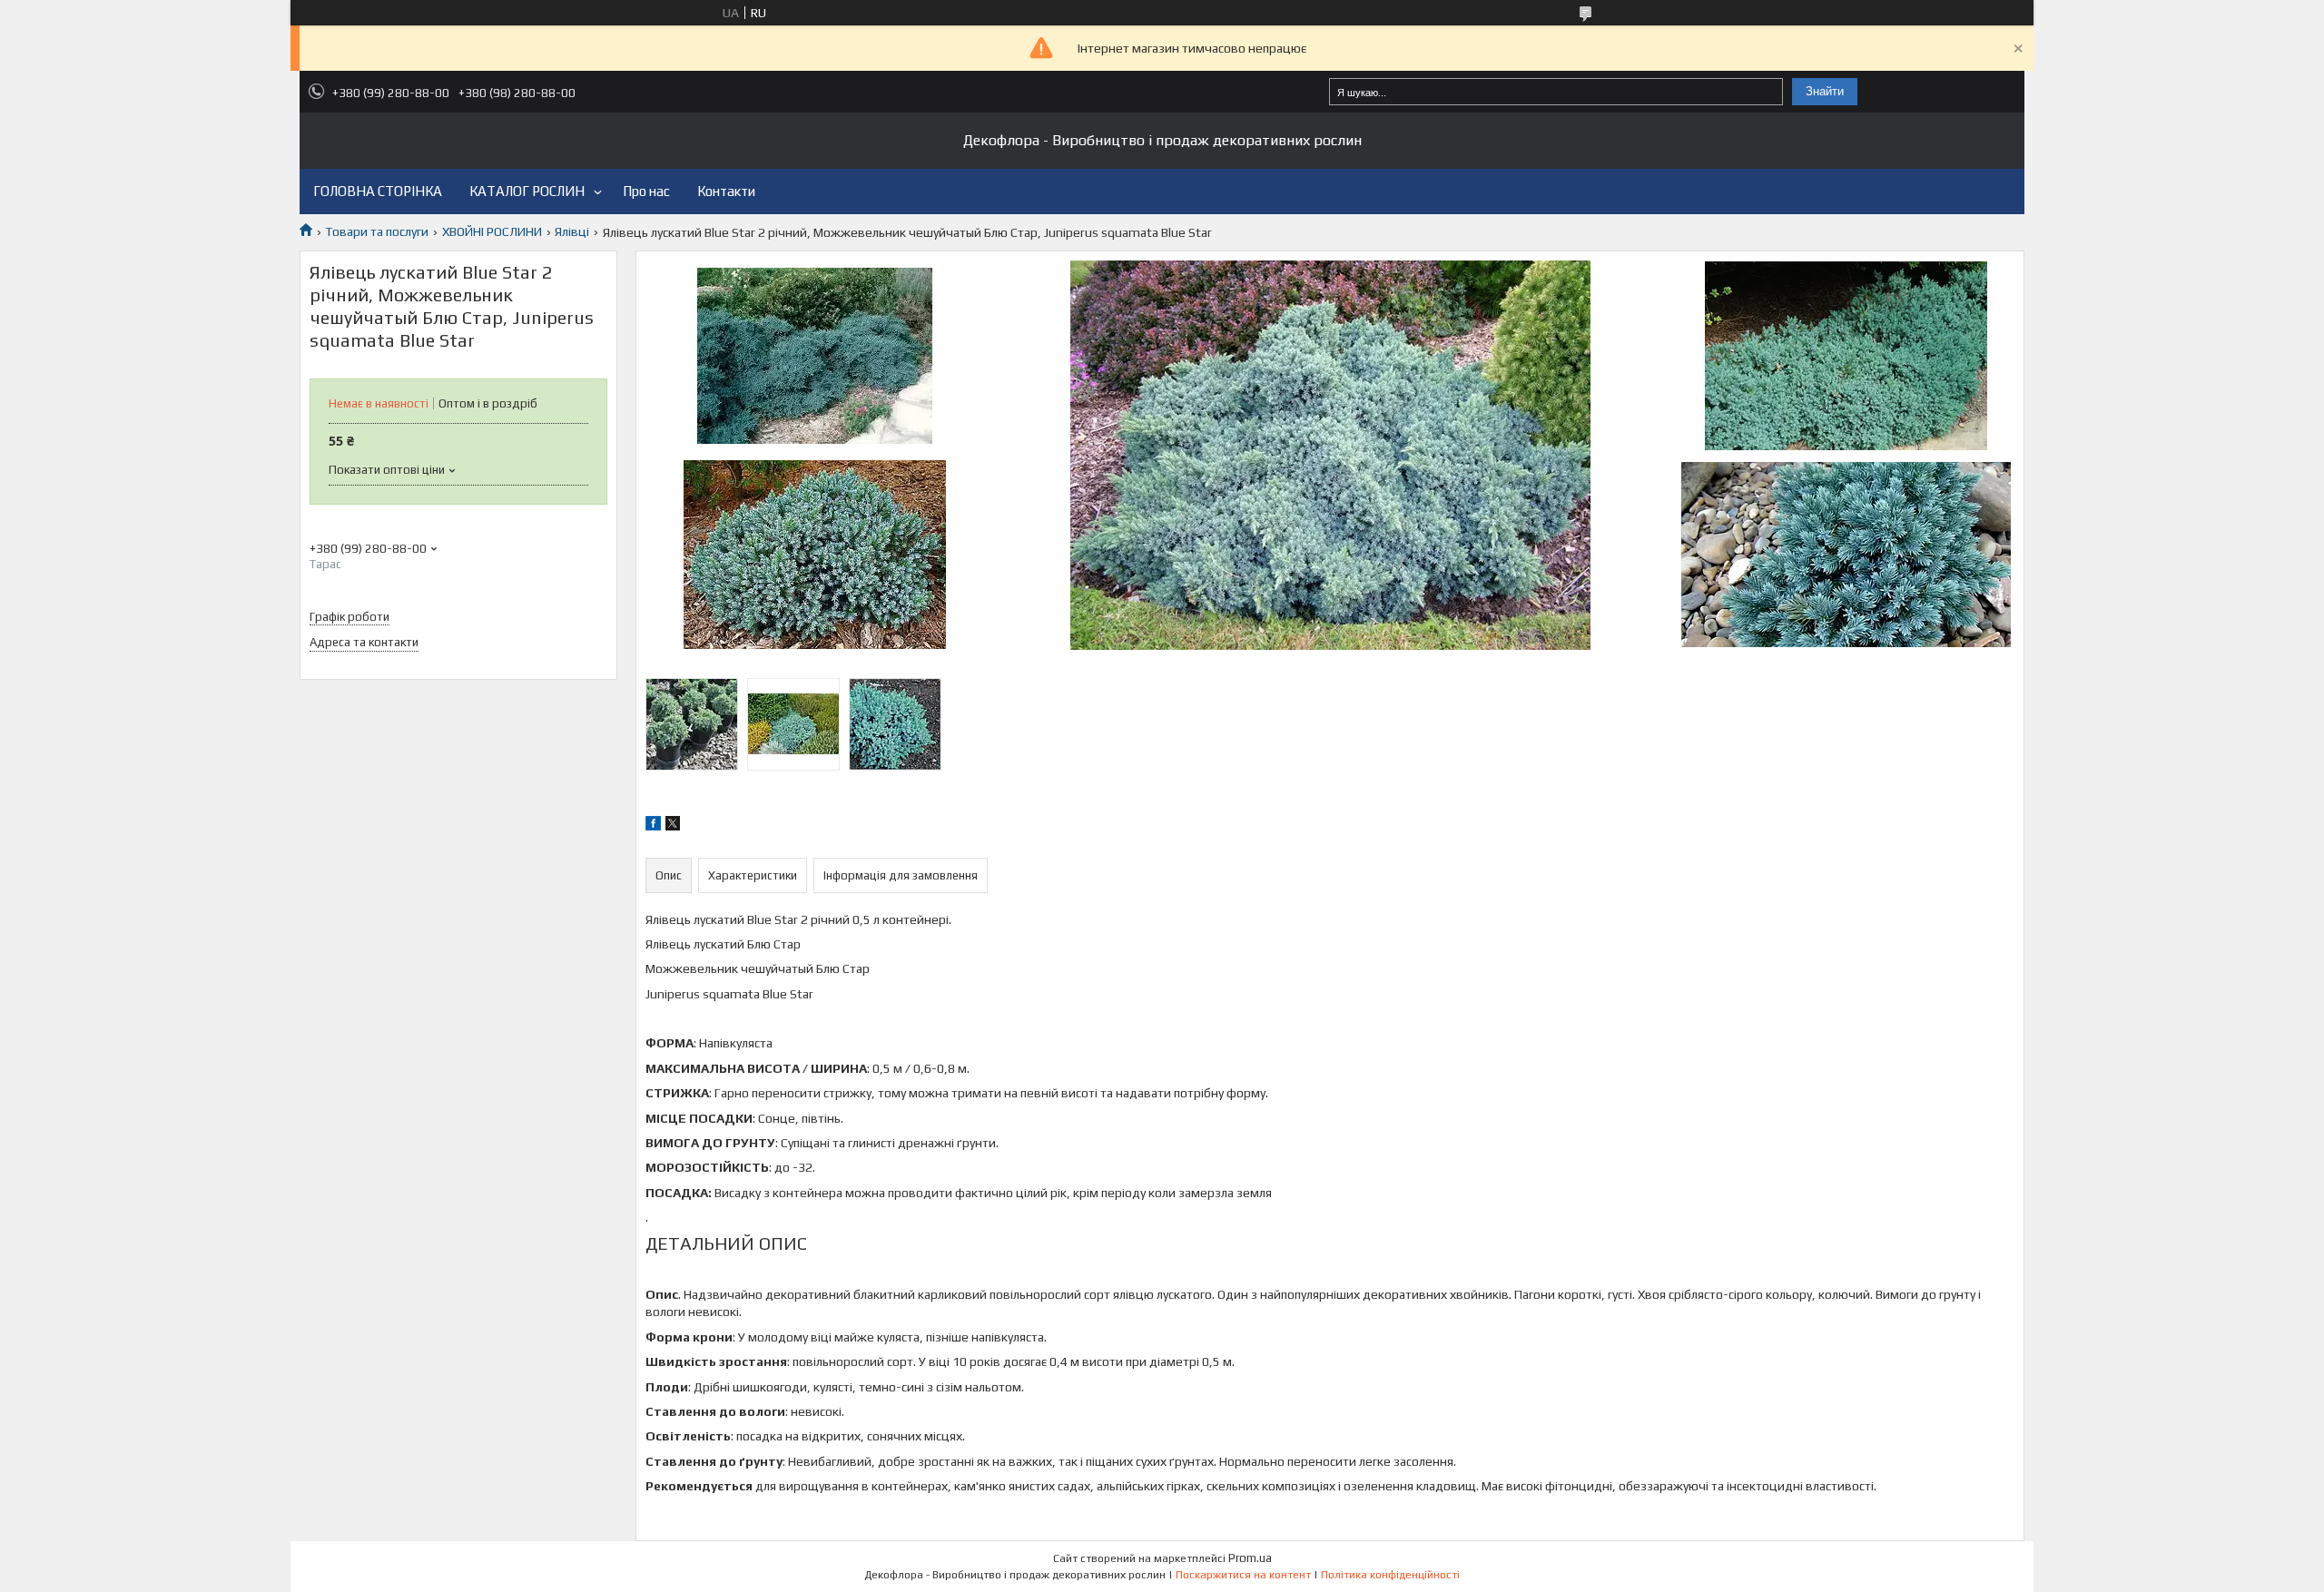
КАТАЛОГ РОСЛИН (527, 191)
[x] (673, 826)
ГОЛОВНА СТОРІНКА (378, 191)
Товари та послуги (377, 231)
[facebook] (653, 826)
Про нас (646, 191)
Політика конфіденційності (1390, 1575)
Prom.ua (1250, 1558)
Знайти (1825, 91)
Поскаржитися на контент (1243, 1575)
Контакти (726, 191)
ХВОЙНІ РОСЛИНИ (492, 231)
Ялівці (572, 231)
